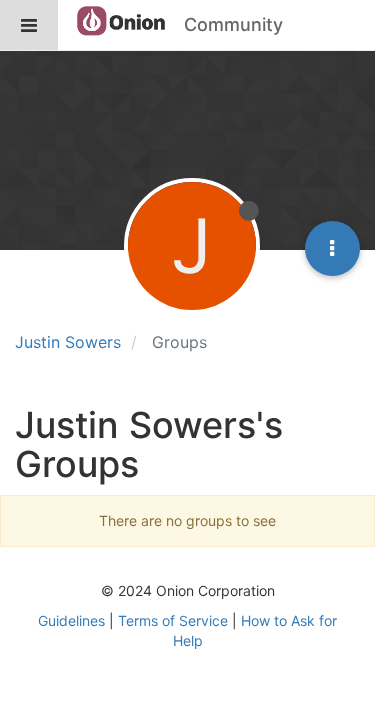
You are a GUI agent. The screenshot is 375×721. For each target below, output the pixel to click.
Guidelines (71, 620)
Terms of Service (173, 620)
